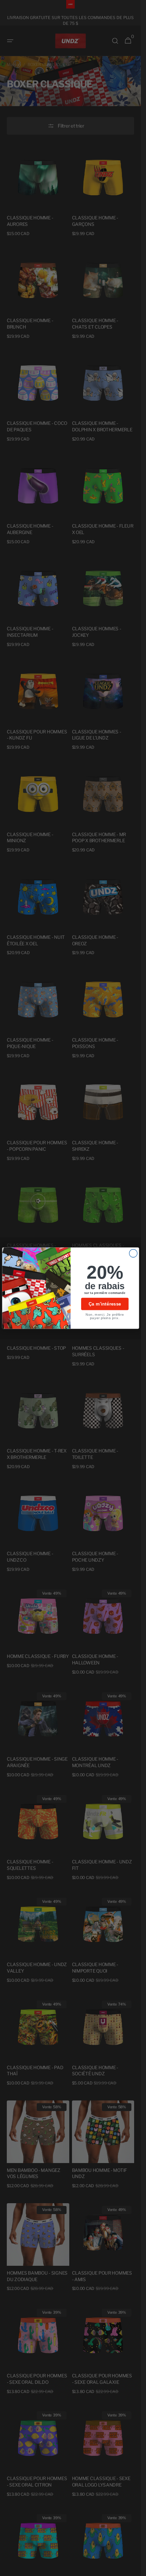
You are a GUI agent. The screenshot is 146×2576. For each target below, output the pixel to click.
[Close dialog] (133, 1253)
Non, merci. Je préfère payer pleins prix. (105, 1316)
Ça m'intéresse (105, 1304)
